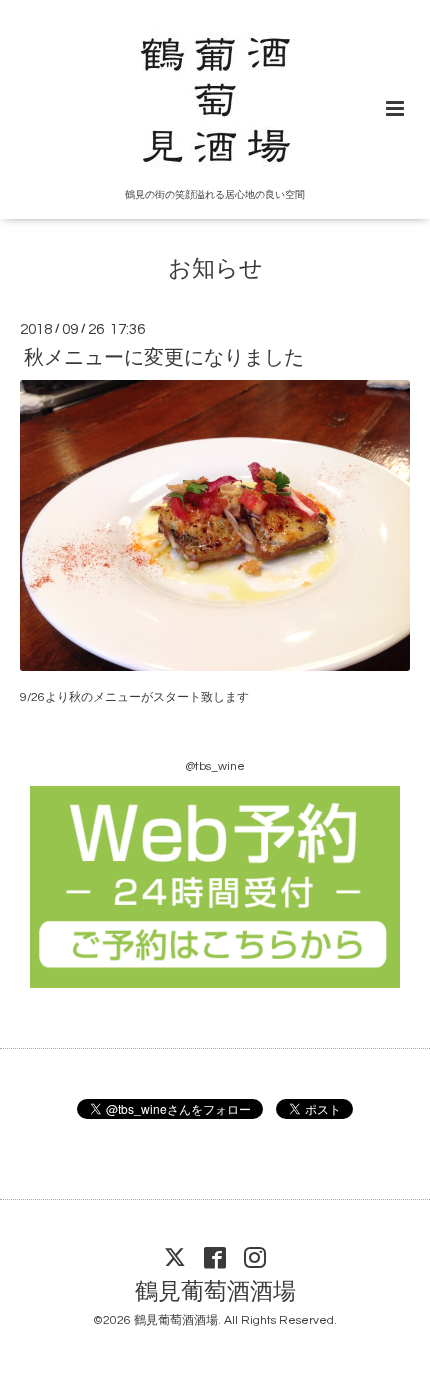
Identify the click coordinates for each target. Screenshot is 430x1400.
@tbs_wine (215, 766)
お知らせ (215, 269)
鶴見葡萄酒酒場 (215, 1292)
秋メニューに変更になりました (164, 358)
